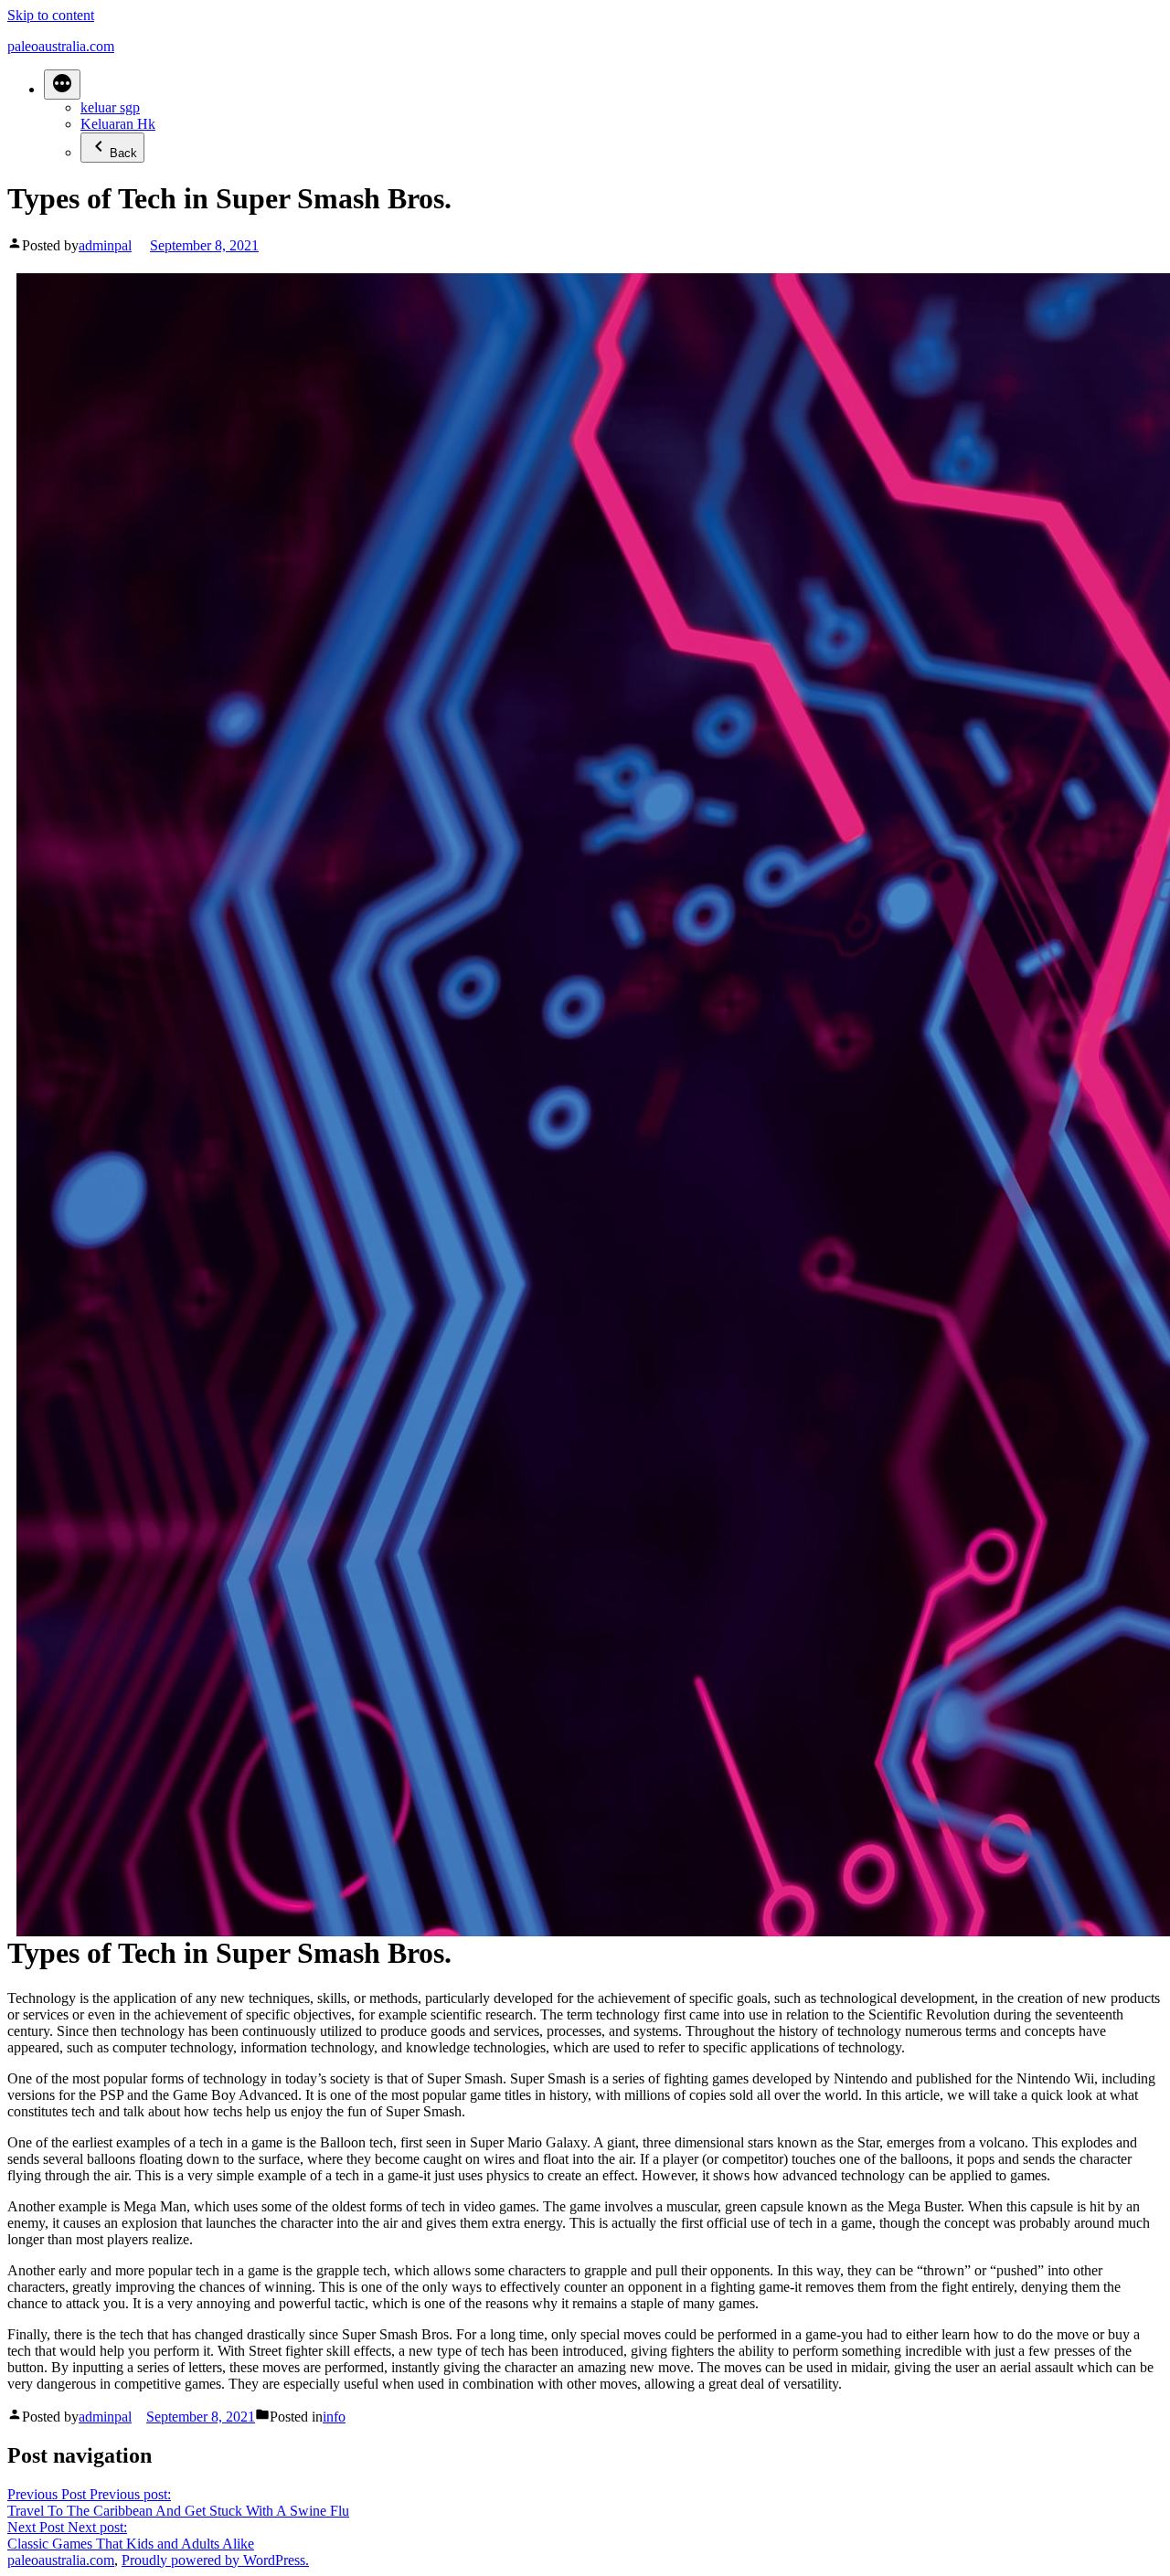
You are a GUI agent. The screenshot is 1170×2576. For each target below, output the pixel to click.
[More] (62, 85)
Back (123, 153)
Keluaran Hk (118, 124)
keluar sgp (110, 107)
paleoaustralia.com (61, 46)
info (334, 2417)
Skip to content (51, 15)
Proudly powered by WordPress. (215, 2560)
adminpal (105, 245)
